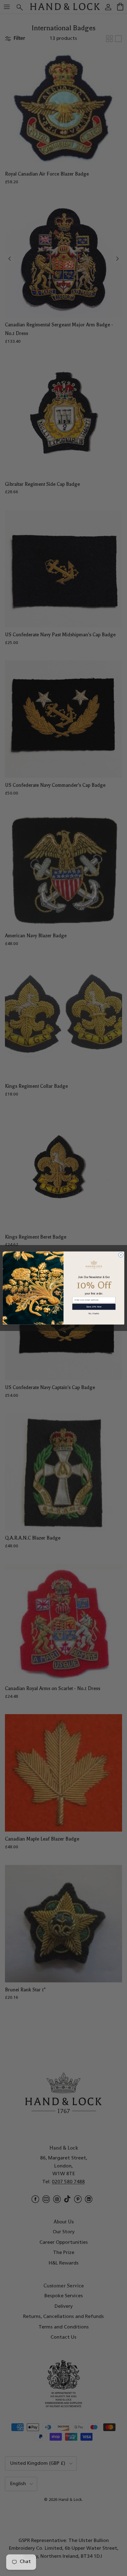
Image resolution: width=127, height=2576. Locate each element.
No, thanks (94, 1313)
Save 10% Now (94, 1307)
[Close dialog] (121, 1255)
